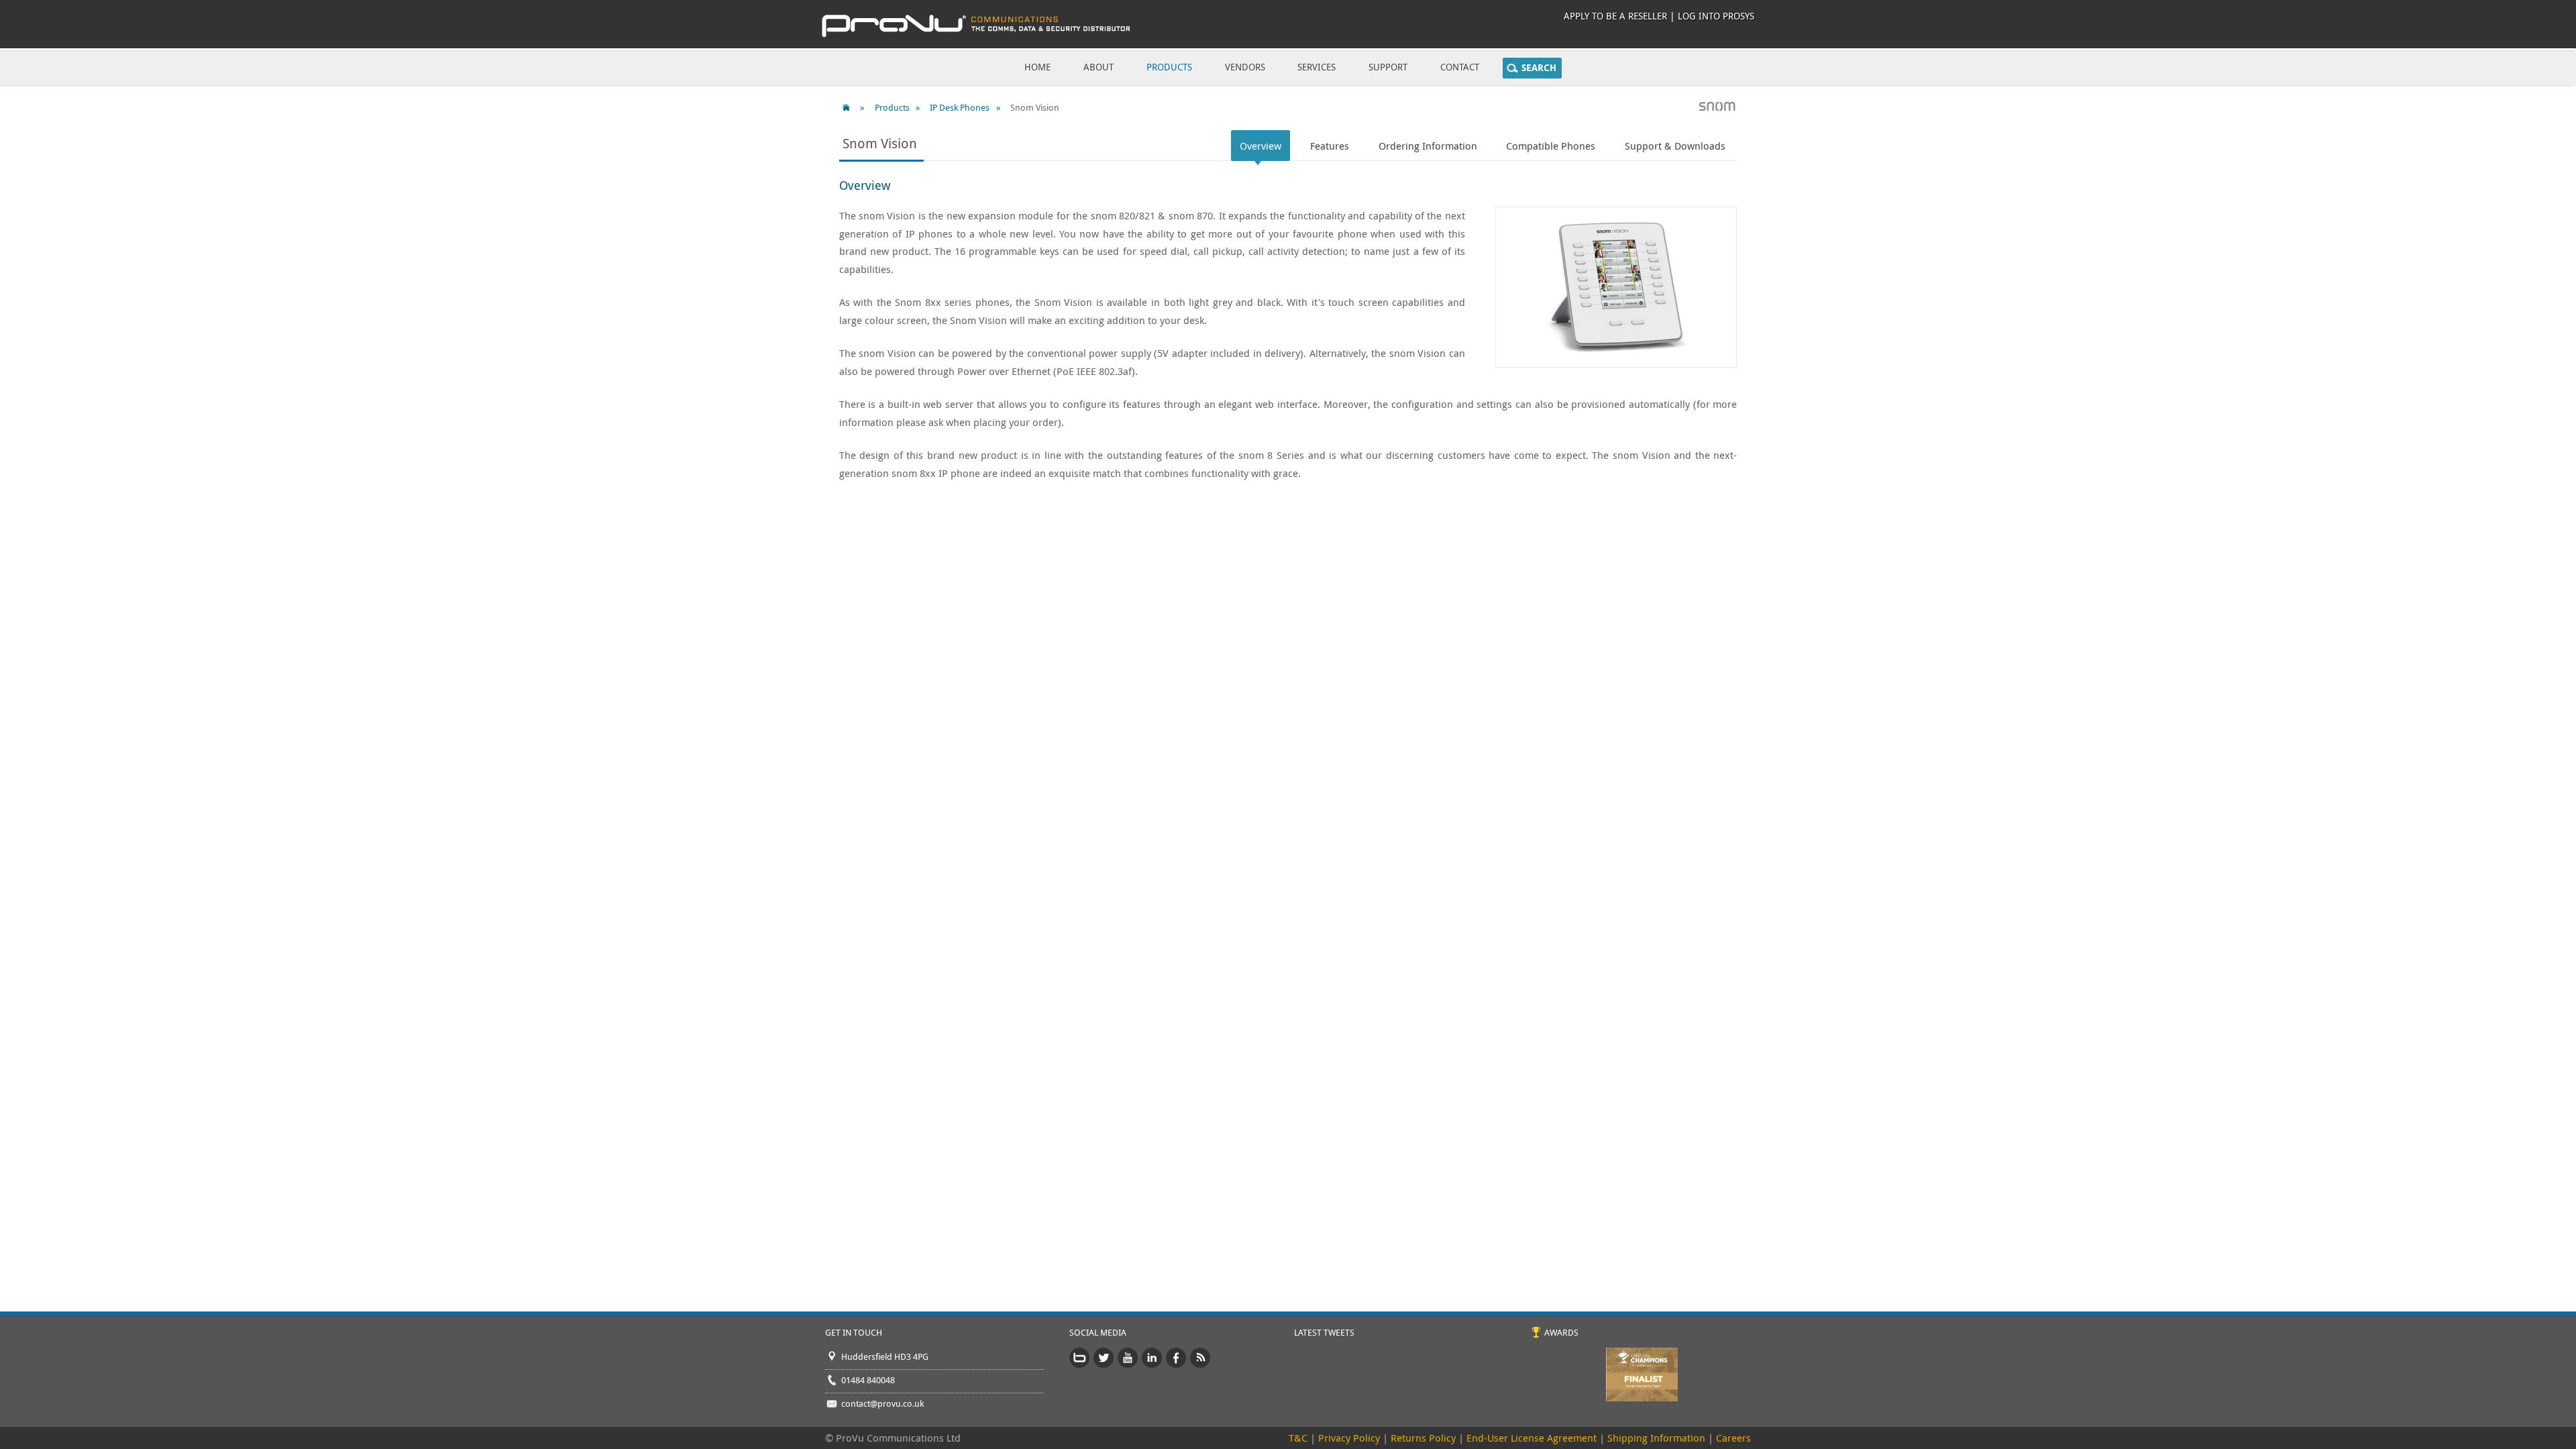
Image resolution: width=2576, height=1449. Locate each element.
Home (1037, 67)
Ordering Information (1428, 146)
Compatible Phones (1551, 146)
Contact (1460, 67)
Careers (1733, 1438)
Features (1330, 146)
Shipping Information (1656, 1438)
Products (1169, 67)
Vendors (1245, 67)
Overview (1260, 146)
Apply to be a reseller (1615, 16)
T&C (1298, 1438)
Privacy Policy (1349, 1438)
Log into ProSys (1716, 16)
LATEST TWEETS (1324, 1332)
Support (1388, 67)
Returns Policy (1423, 1438)
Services (1317, 67)
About (1098, 67)
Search (1539, 68)
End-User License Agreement (1532, 1438)
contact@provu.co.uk (882, 1403)
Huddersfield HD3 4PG (885, 1356)
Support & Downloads (1675, 146)
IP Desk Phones (960, 107)
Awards (1561, 1332)
